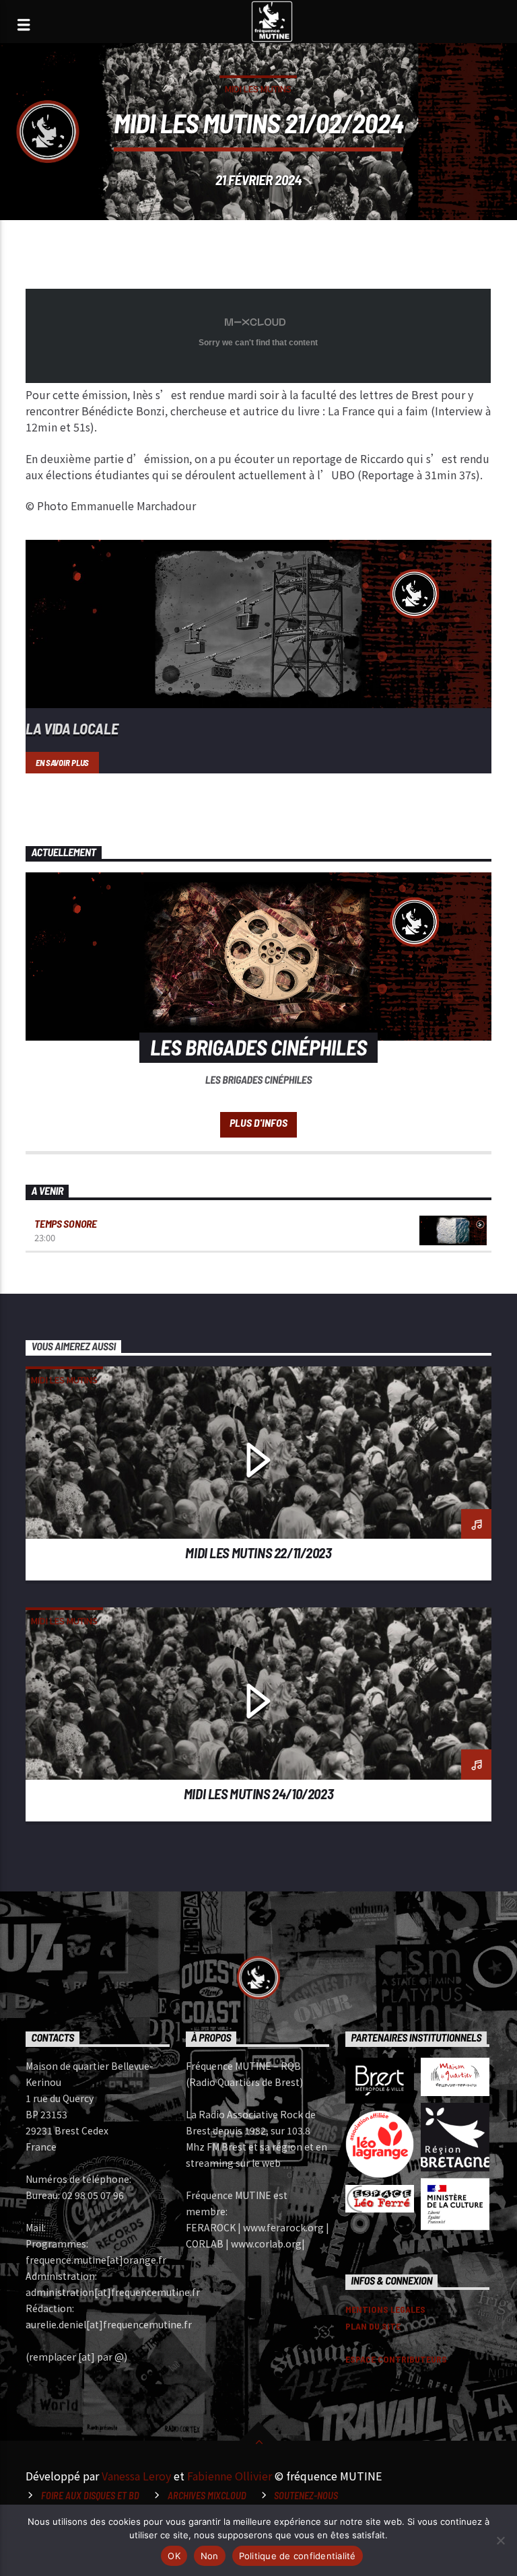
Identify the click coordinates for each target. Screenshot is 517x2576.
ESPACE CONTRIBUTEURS (396, 2359)
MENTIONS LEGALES (385, 2309)
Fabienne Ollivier (230, 2476)
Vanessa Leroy (136, 2476)
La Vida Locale (72, 728)
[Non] (500, 2540)
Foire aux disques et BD (90, 2496)
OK (174, 2556)
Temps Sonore (65, 1223)
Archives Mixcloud (207, 2496)
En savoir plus (62, 763)
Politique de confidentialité (298, 2556)
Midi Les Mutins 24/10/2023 (258, 1794)
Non (210, 2556)
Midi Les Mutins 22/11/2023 (258, 1553)
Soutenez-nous (306, 2496)
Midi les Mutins (258, 89)
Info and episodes (259, 1125)
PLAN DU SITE (373, 2326)
